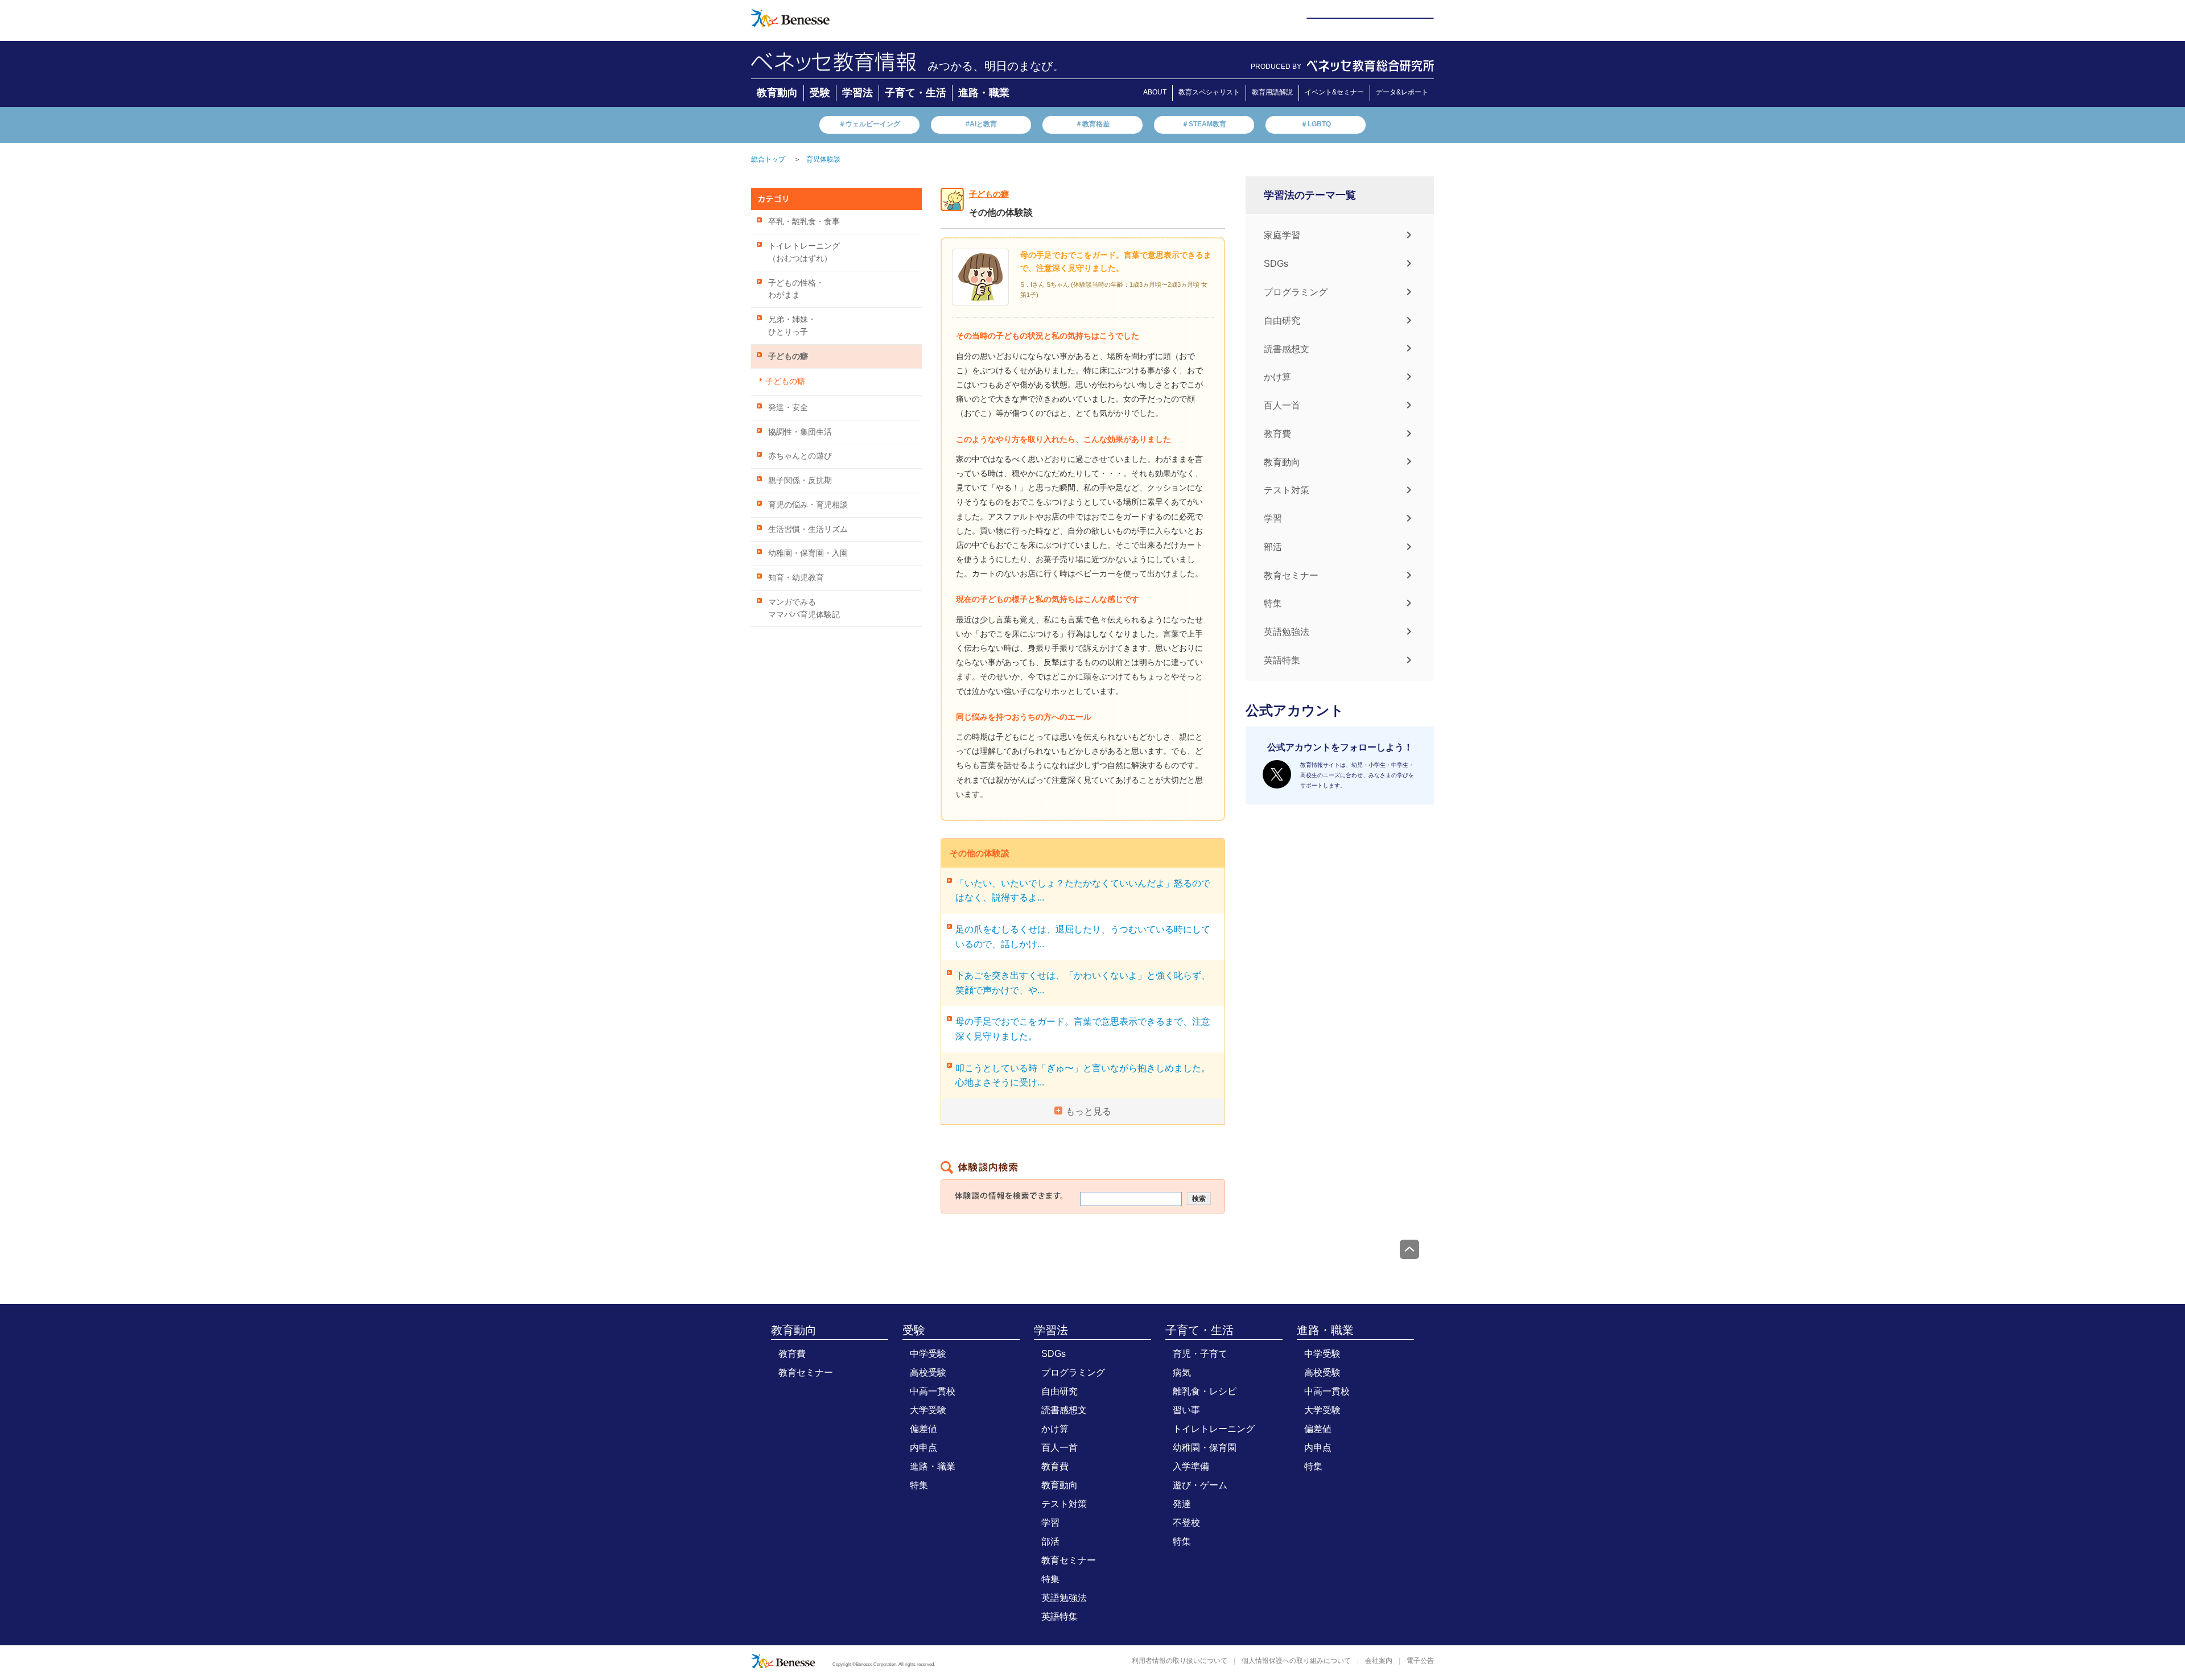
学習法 (857, 93)
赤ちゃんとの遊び (800, 456)
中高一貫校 (933, 1391)
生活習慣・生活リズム (808, 529)
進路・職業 (984, 93)
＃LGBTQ (1316, 124)
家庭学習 (1282, 235)
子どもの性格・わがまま (796, 289)
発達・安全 (788, 408)
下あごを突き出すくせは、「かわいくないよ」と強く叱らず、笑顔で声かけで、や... (1083, 983)
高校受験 (928, 1373)
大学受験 (928, 1410)
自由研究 (1282, 321)
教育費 (1277, 434)
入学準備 (1191, 1466)
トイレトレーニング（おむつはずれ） (804, 252)
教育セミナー (1291, 575)
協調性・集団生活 (800, 432)
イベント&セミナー (1334, 92)
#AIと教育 (981, 124)
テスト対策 (1287, 490)
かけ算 (1277, 377)
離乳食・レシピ (1205, 1391)
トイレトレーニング (1214, 1429)
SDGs (1276, 264)
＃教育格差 (1092, 124)
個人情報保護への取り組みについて (1296, 1661)
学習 (1273, 519)
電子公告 (1420, 1661)
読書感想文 (1287, 348)
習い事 (1186, 1410)
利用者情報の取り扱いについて (1180, 1661)
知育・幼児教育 (796, 578)
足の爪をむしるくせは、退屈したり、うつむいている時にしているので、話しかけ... (1083, 937)
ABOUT (1155, 92)
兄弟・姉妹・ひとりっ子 (792, 326)
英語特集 (1282, 660)
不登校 (1186, 1523)
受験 (820, 93)
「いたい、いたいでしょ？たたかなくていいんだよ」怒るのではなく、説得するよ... (1083, 891)
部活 (1273, 547)
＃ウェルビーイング (869, 124)
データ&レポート (1402, 92)
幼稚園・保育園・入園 (808, 553)
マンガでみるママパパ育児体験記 (804, 608)
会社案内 (1379, 1661)
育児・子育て (1200, 1354)
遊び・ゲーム (1200, 1485)
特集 (1273, 603)
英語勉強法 (1287, 632)
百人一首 (1282, 405)
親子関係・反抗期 (800, 480)
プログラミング (1296, 292)
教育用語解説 (1272, 92)
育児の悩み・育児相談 (808, 505)
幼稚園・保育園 (1205, 1448)
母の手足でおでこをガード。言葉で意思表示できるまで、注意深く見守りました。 (1083, 1029)
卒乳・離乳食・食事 (804, 222)
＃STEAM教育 (1204, 124)
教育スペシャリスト (1209, 92)
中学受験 (928, 1354)
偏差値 (924, 1429)
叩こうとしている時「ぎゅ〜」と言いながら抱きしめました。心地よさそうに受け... (1083, 1076)
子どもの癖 (788, 356)
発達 (1182, 1504)
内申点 (924, 1448)
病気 (1182, 1373)
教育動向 (777, 93)
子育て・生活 (916, 93)
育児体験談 (823, 159)
